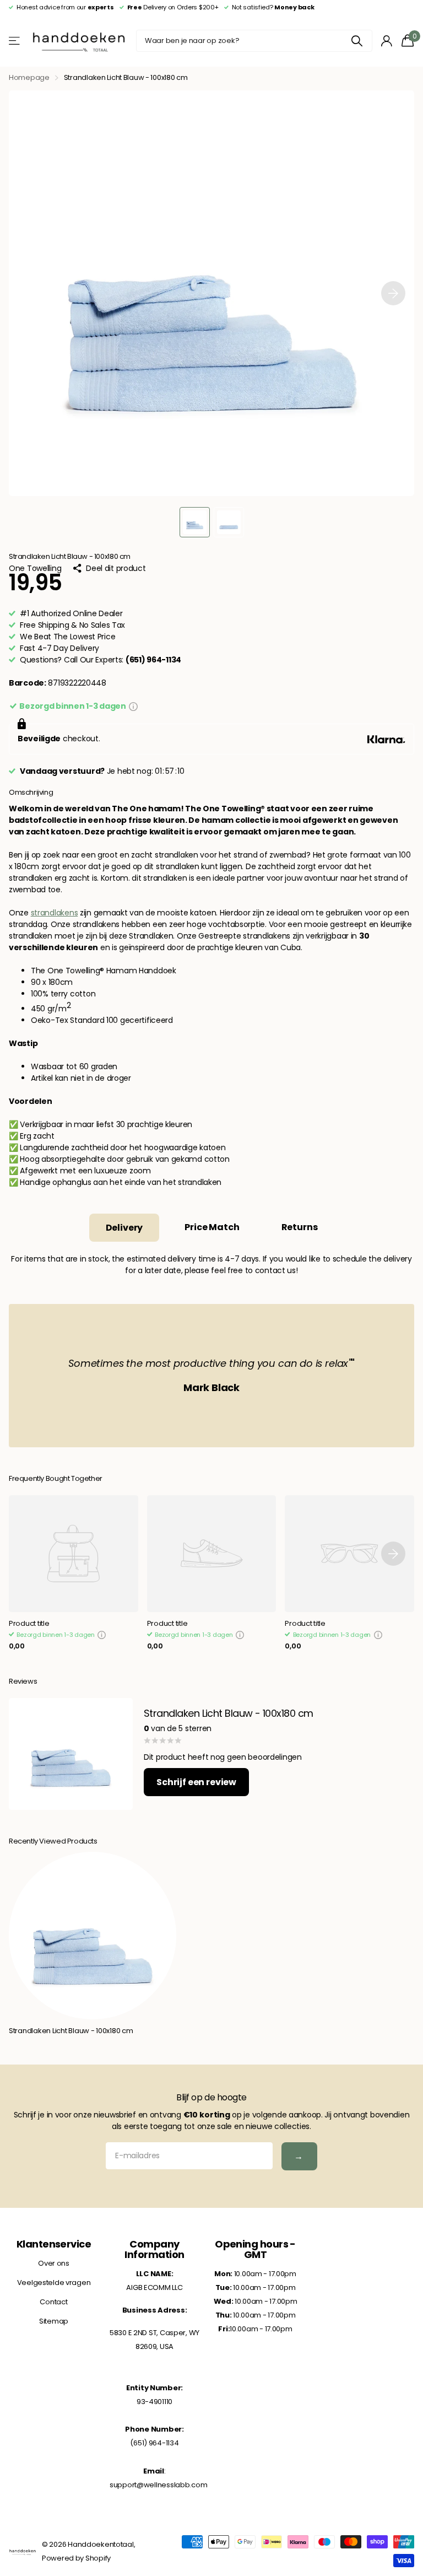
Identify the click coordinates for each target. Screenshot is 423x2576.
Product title (29, 1624)
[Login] (387, 41)
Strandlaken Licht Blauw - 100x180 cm (71, 2031)
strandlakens (55, 913)
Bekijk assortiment (15, 41)
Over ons (54, 2263)
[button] (393, 293)
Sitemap (54, 2321)
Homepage (29, 77)
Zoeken (357, 41)
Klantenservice (54, 2244)
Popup (133, 706)
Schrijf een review (196, 1782)
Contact (53, 2302)
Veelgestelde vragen (54, 2283)
